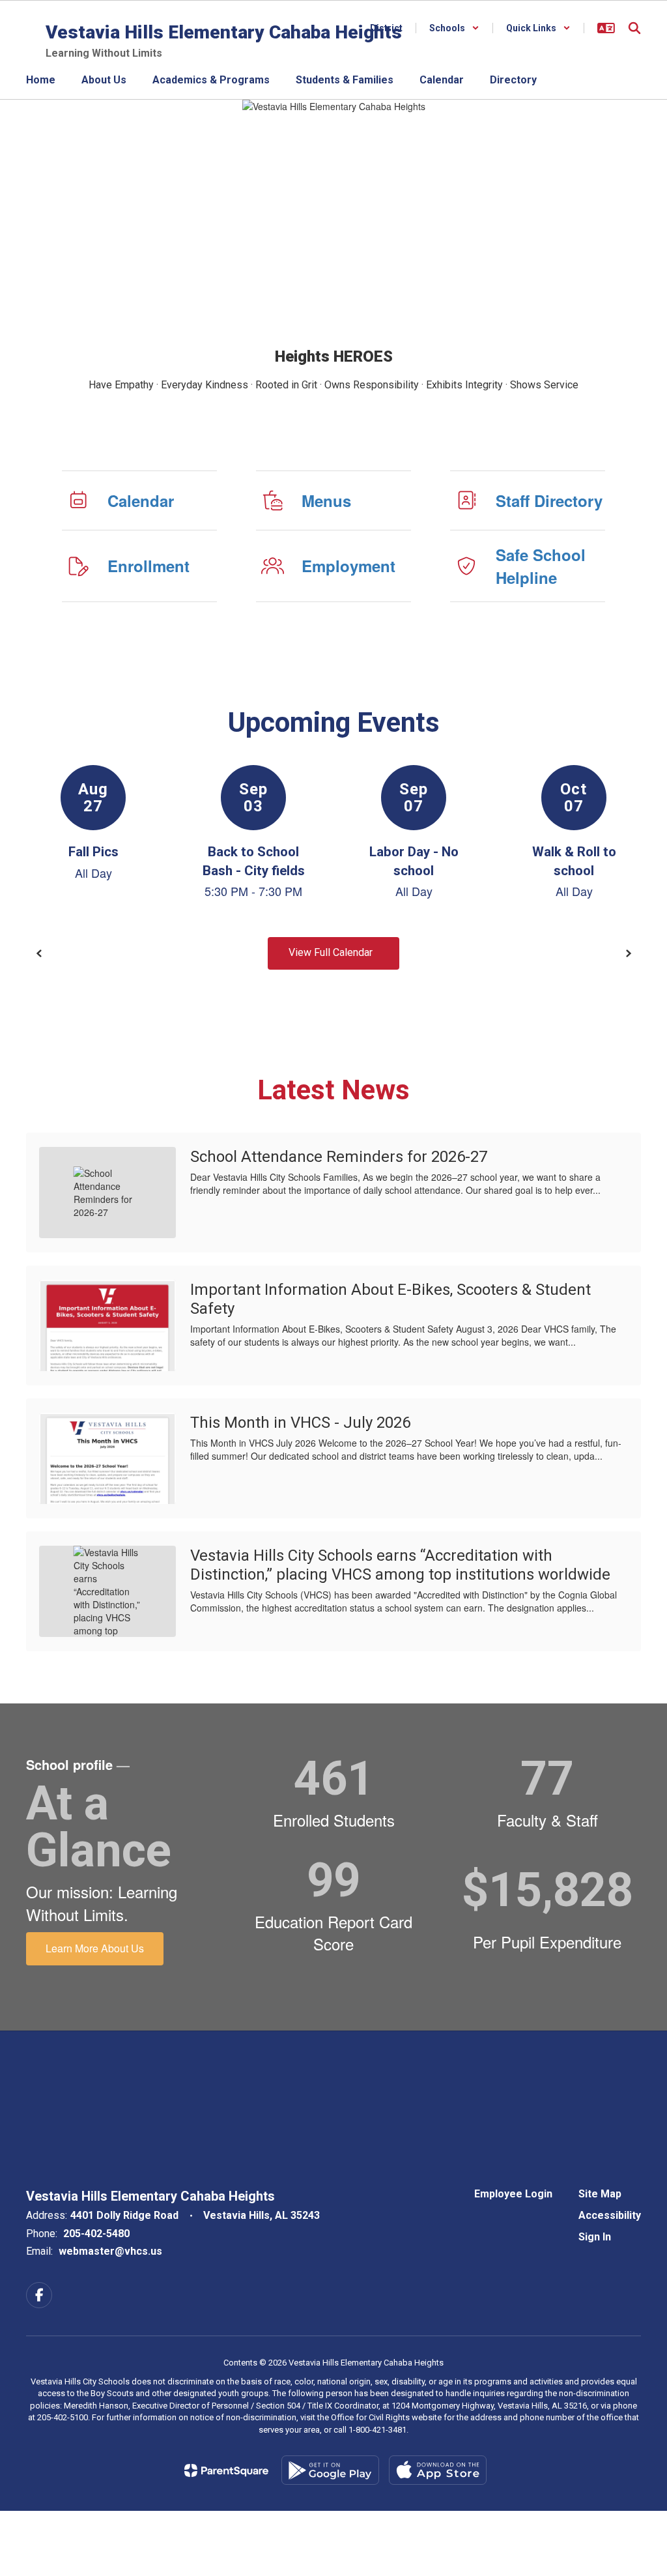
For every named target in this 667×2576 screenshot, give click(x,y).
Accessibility (610, 2215)
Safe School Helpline (541, 566)
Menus (326, 500)
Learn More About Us (95, 1948)
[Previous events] (39, 953)
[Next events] (628, 953)
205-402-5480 (96, 2234)
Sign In (595, 2237)
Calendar (141, 500)
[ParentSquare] (226, 2470)
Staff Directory (549, 500)
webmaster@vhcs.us (110, 2251)
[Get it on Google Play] (330, 2470)
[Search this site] (634, 28)
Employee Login (513, 2194)
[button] (454, 28)
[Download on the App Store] (438, 2470)
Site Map (600, 2194)
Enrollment (149, 566)
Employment (348, 566)
